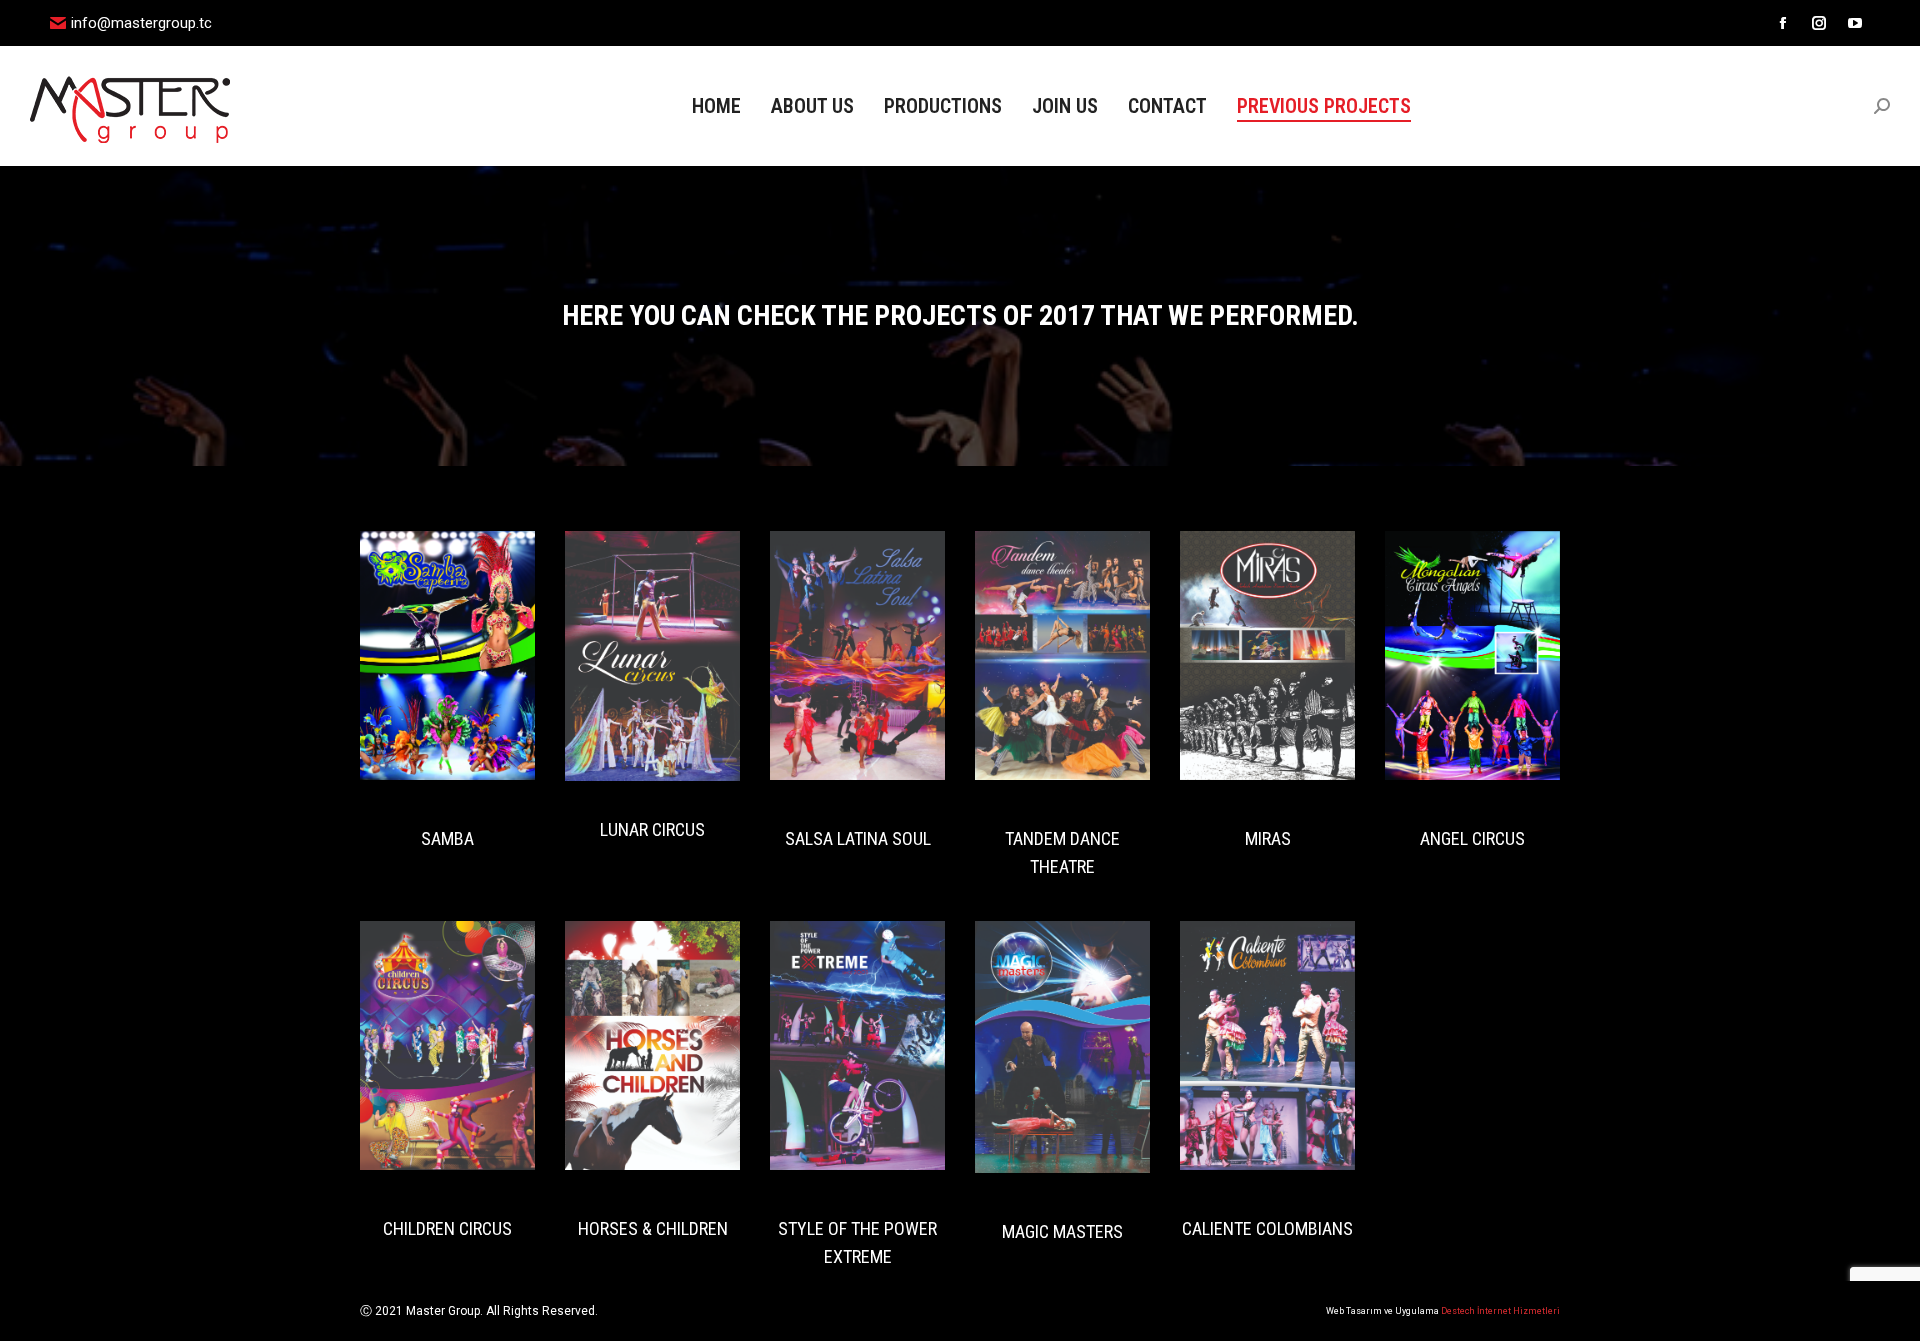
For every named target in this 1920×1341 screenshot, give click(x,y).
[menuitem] (716, 106)
